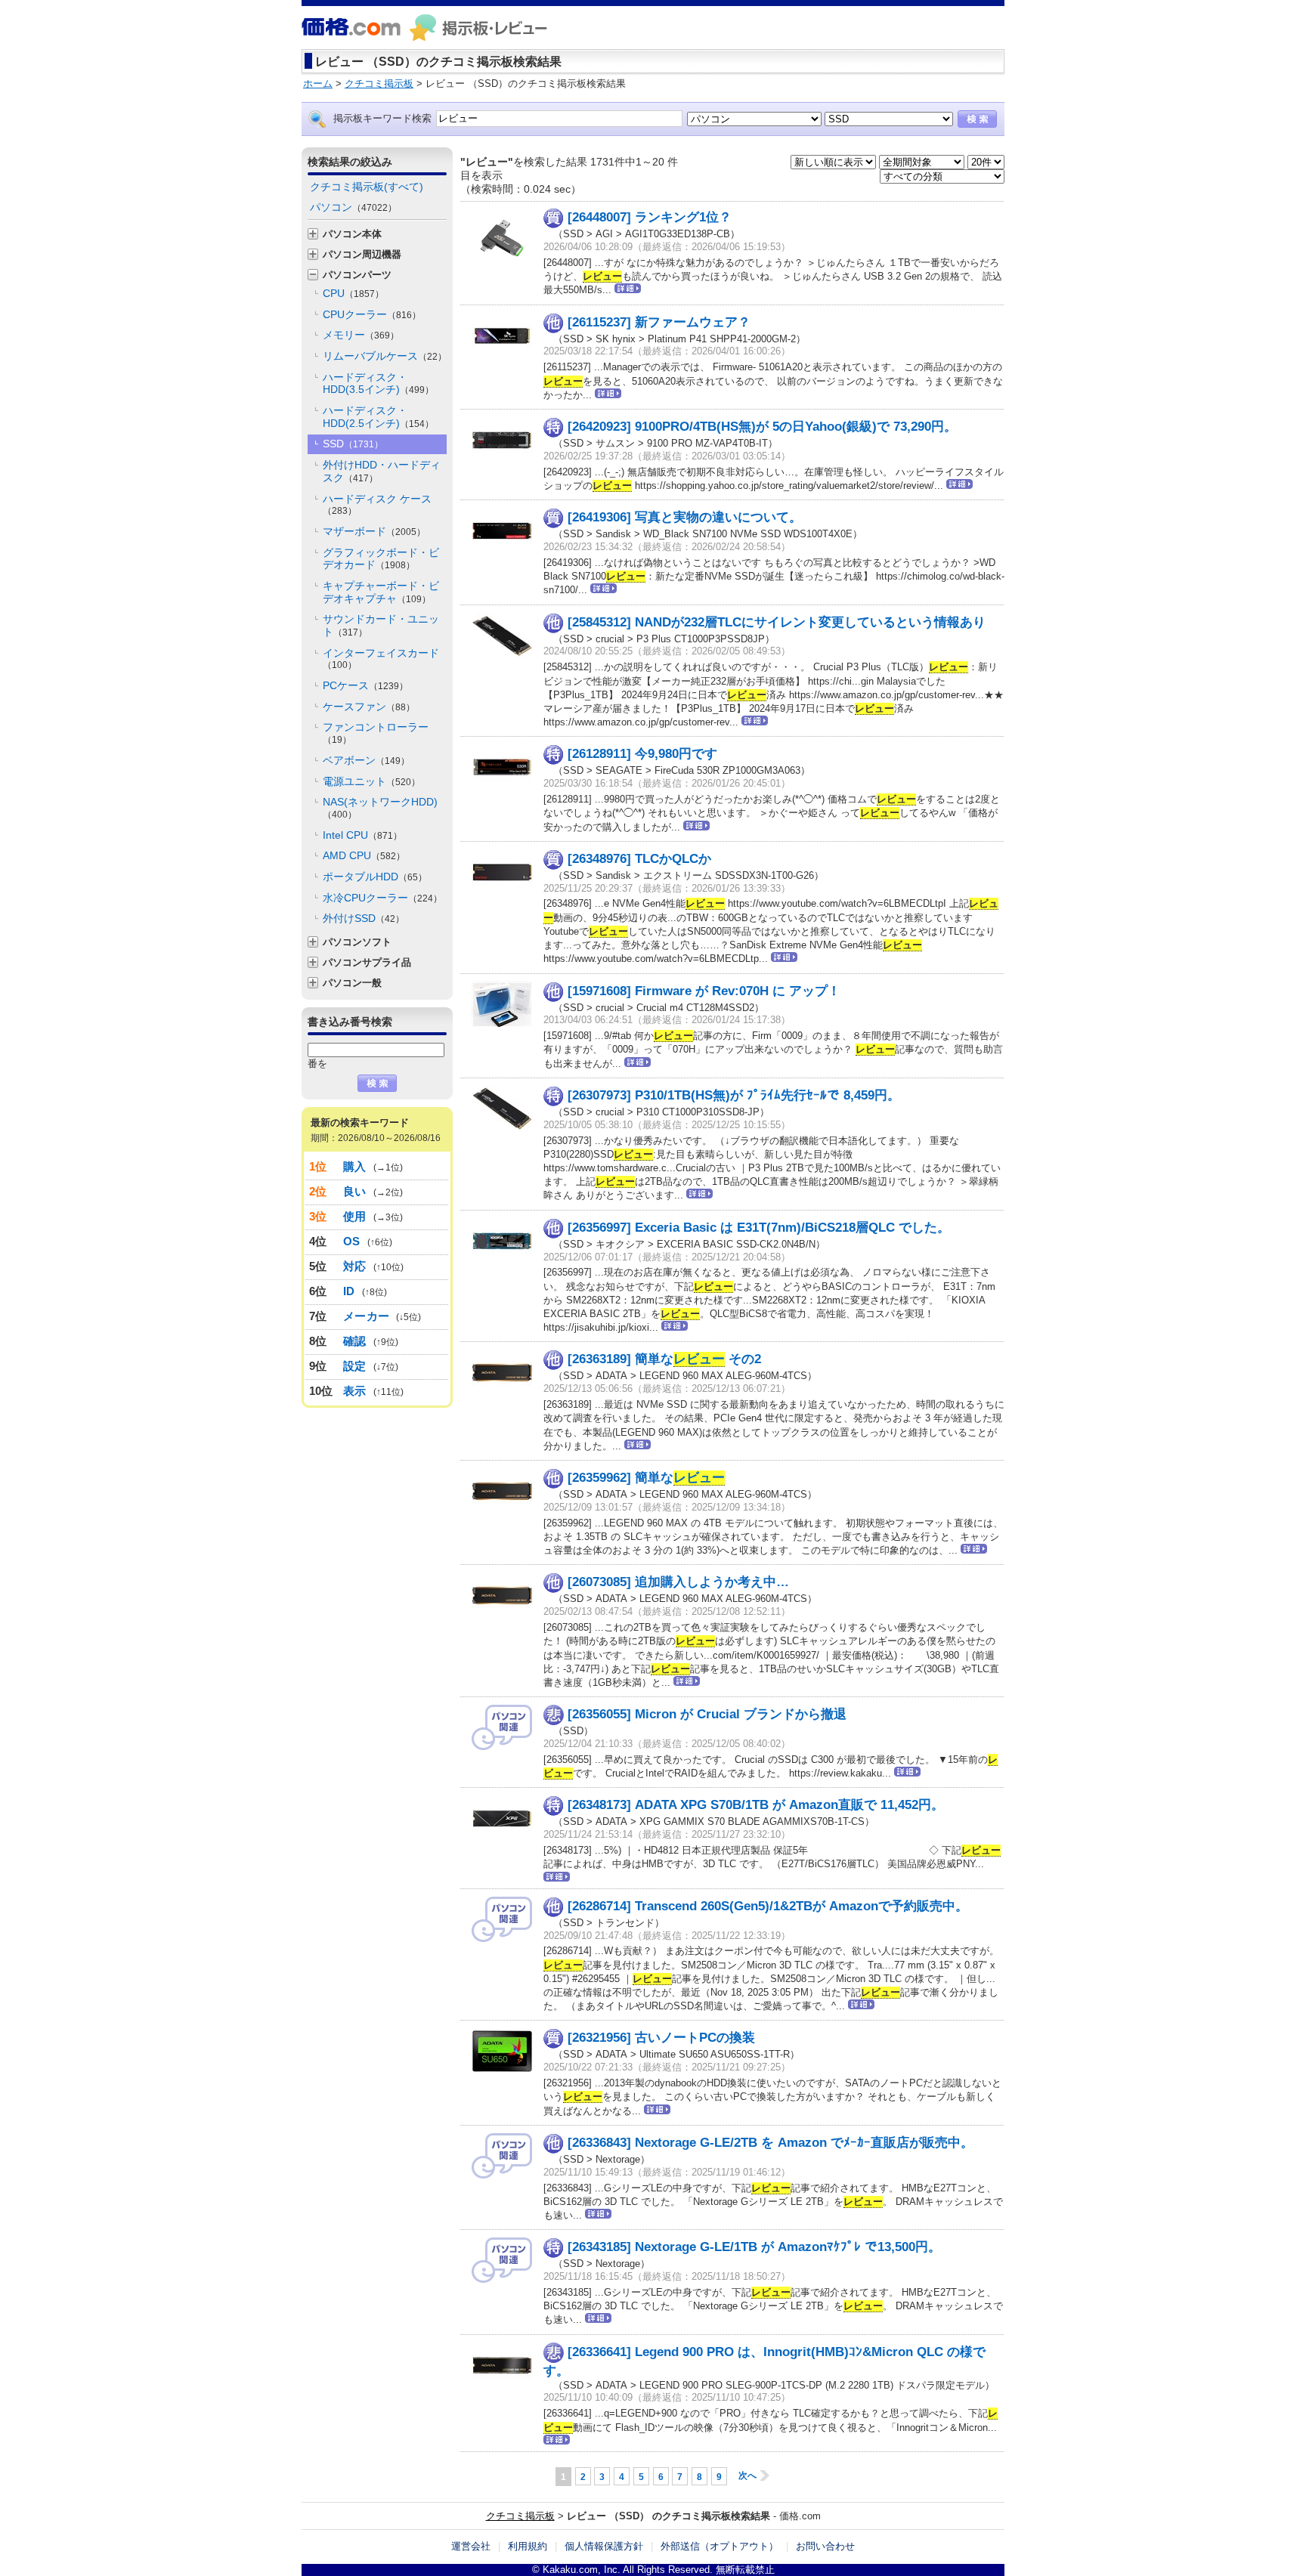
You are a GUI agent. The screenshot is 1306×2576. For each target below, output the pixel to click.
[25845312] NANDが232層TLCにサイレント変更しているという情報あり (777, 622)
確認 (355, 1341)
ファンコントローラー (376, 733)
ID (349, 1291)
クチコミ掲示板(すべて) (367, 187)
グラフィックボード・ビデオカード (381, 559)
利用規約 (528, 2546)
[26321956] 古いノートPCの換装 (661, 2038)
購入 (355, 1166)
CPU (353, 293)
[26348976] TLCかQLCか (639, 859)
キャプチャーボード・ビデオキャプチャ (381, 592)
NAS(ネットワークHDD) (380, 808)
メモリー (361, 335)
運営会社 (471, 2546)
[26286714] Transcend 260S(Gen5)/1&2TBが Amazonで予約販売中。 (768, 1906)
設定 (355, 1366)
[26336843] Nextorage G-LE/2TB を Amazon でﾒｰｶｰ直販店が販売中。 (771, 2143)
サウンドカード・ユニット (381, 625)
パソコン (353, 207)
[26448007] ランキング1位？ (650, 217)
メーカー (366, 1316)
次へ (747, 2475)
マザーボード (374, 531)
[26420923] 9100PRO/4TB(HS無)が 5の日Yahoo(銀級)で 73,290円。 (762, 427)
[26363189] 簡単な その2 (664, 1359)
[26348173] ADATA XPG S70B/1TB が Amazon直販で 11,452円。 (756, 1805)
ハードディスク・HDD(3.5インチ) (378, 383)
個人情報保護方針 (604, 2546)
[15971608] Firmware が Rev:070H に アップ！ (704, 990)
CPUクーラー (372, 314)
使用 (355, 1216)
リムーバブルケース (385, 356)
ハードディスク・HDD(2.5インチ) (378, 417)
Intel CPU (362, 835)
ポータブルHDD (375, 877)
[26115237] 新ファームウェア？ (659, 322)
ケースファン (369, 707)
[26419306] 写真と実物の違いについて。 (685, 517)
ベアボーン (366, 760)
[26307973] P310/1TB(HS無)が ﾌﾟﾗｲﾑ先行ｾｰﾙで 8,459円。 (734, 1095)
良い (355, 1191)
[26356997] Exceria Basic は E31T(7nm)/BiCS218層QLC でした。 (759, 1228)
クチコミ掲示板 (520, 2516)
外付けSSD (364, 918)
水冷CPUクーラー (382, 898)
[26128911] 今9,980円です (642, 754)
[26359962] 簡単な (646, 1478)
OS (352, 1241)
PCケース (365, 685)
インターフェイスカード (381, 659)
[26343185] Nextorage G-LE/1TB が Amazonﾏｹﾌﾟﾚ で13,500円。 (754, 2247)
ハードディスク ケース (377, 505)
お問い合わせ (825, 2546)
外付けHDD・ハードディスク (382, 471)
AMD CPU (364, 855)
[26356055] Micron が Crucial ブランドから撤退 (707, 1714)
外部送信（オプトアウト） (720, 2546)
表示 (355, 1391)
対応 (355, 1266)
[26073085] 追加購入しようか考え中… (678, 1582)
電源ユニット (371, 781)
